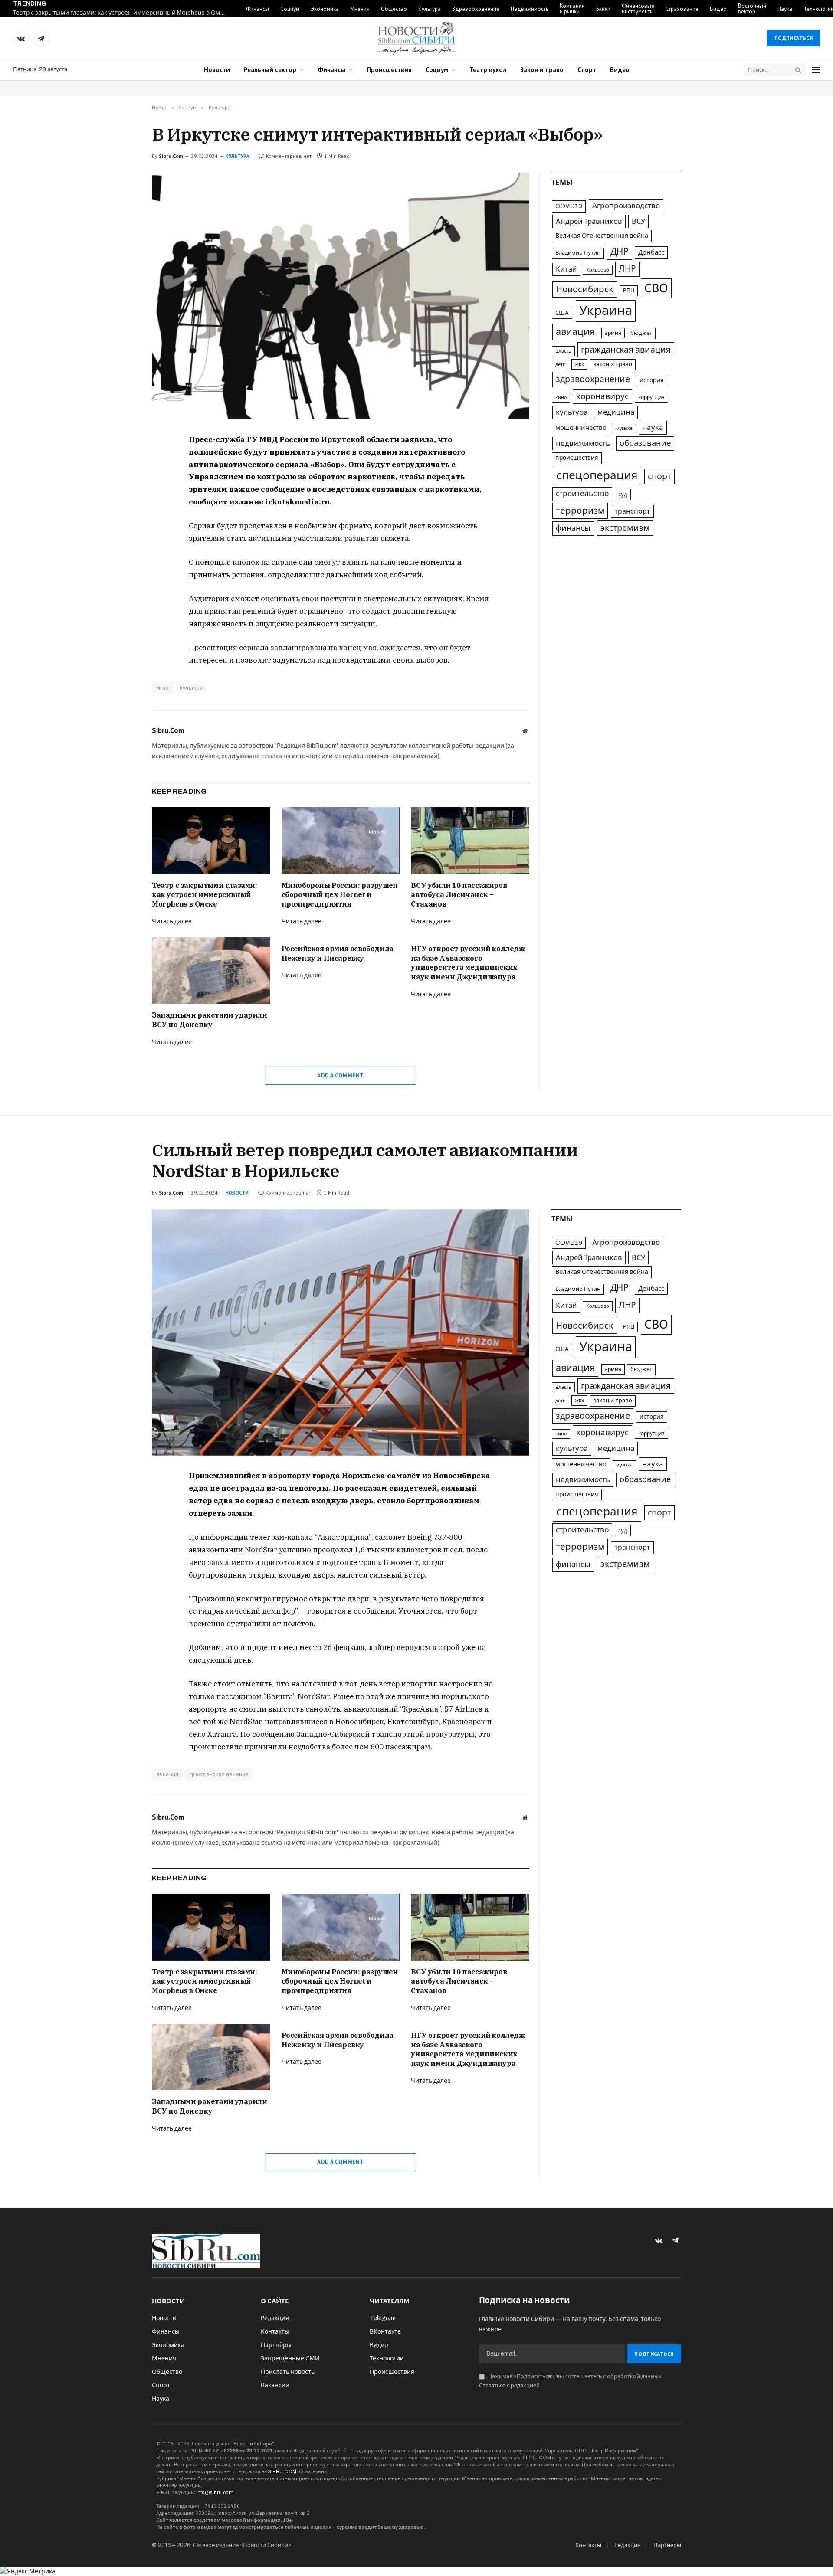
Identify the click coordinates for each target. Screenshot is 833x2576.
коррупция (651, 397)
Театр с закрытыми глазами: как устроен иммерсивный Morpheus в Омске (121, 13)
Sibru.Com (171, 156)
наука (653, 427)
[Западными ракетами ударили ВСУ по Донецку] (211, 971)
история (652, 380)
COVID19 (569, 206)
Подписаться (794, 38)
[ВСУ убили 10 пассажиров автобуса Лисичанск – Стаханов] (470, 840)
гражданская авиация (626, 350)
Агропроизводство (626, 206)
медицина (616, 412)
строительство (582, 494)
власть (563, 351)
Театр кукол (488, 70)
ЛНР (627, 269)
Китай (566, 269)
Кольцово (598, 270)
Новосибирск (585, 289)
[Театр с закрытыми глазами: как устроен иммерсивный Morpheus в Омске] (211, 840)
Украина (606, 311)
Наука (785, 9)
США (562, 313)
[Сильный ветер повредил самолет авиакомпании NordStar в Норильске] (341, 1333)
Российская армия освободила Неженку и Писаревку (338, 953)
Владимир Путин (578, 253)
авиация (575, 332)
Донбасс (651, 252)
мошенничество (581, 428)
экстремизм (625, 528)
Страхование (682, 9)
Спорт (587, 70)
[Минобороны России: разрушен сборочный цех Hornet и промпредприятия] (341, 840)
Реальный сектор (270, 70)
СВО (656, 288)
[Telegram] (121, 481)
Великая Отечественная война (602, 236)
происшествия (577, 458)
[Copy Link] (121, 501)
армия (613, 333)
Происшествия (389, 70)
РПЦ (629, 291)
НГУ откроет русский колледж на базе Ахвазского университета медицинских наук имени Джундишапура (468, 963)
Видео (718, 9)
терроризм (580, 511)
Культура (430, 9)
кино (163, 688)
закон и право (613, 364)
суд (623, 494)
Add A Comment (340, 1075)
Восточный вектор (752, 9)
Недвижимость (530, 9)
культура (192, 688)
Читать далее (172, 921)
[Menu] (816, 70)
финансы (573, 528)
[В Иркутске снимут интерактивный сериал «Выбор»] (341, 296)
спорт (659, 476)
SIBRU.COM (282, 2471)
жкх (579, 364)
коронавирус (602, 396)
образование (645, 443)
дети (561, 364)
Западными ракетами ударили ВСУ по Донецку (210, 1020)
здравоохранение (593, 379)
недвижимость (583, 444)
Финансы (257, 9)
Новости (217, 70)
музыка (624, 428)
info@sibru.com (215, 2492)
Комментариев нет (289, 156)
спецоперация (597, 475)
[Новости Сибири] (416, 38)
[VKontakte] (121, 461)
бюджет (641, 333)
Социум (290, 9)
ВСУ (638, 221)
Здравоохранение (476, 9)
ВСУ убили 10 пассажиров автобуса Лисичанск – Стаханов (459, 895)
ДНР (620, 252)
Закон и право (542, 70)
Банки (603, 9)
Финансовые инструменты (638, 9)
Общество (394, 9)
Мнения (360, 9)
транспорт (632, 511)
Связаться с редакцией (509, 2386)
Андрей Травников (589, 221)
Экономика (325, 9)
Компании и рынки (572, 9)
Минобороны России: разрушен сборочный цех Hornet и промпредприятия (340, 895)
